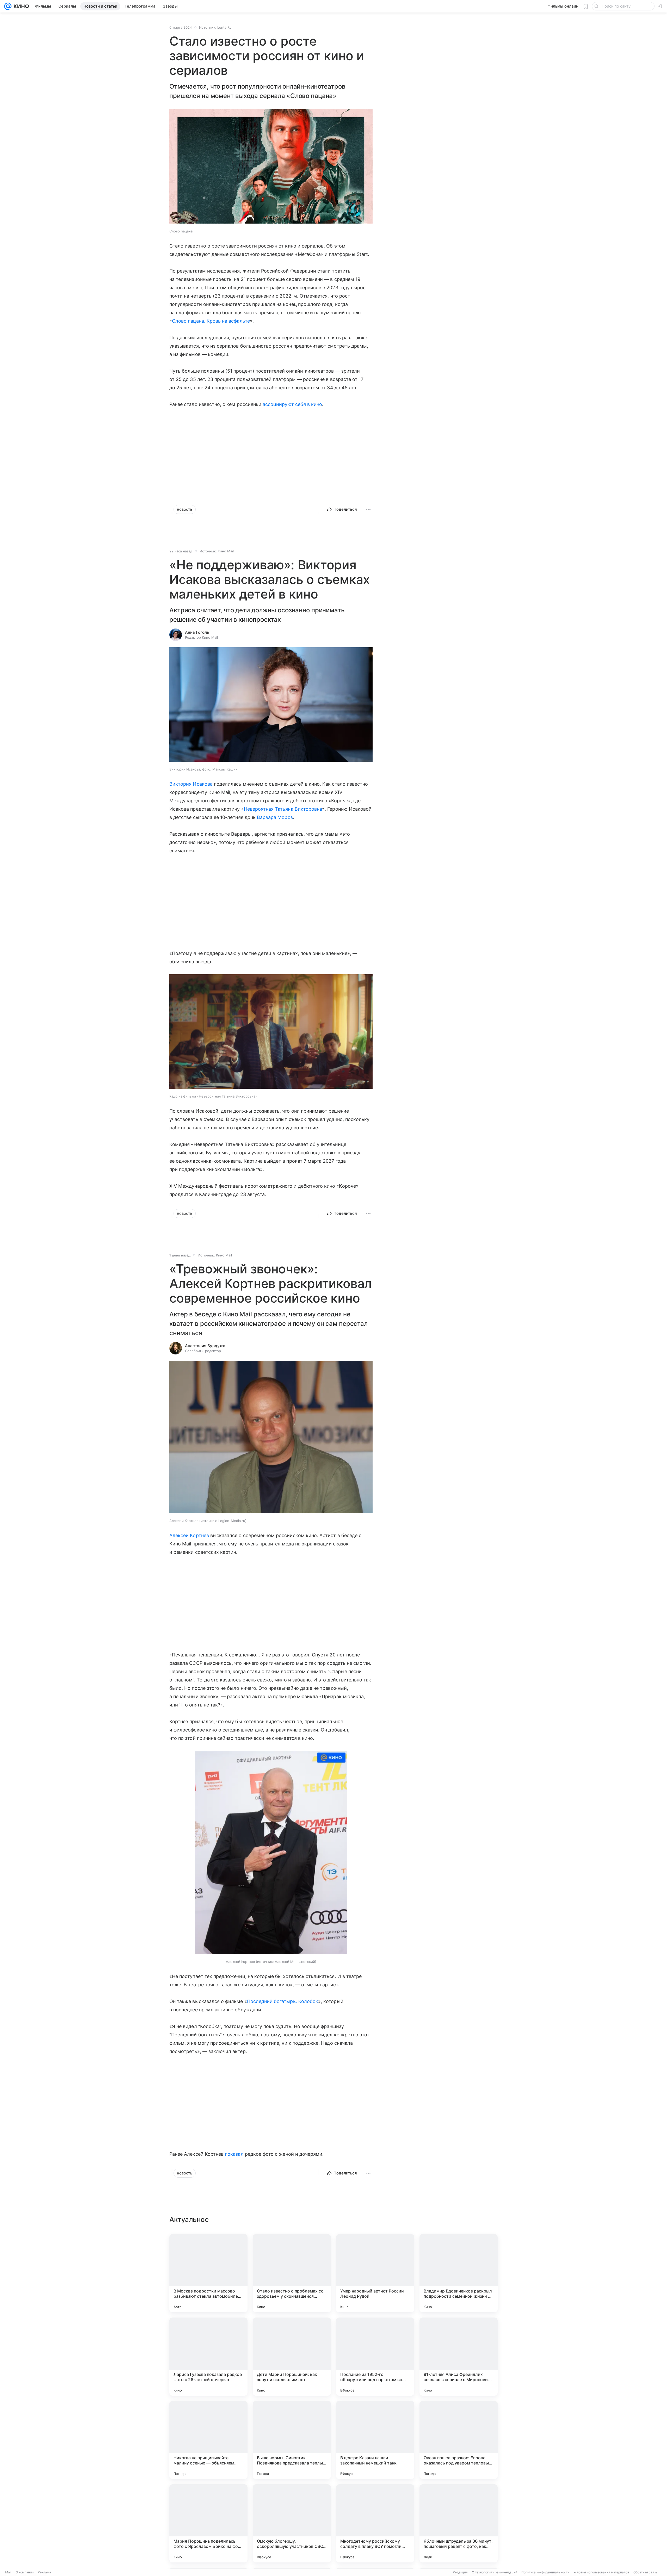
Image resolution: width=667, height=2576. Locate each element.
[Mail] (8, 6)
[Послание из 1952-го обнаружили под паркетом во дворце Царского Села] (375, 2357)
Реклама (44, 2572)
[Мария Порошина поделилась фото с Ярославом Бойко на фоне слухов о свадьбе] (208, 2523)
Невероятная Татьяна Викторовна (283, 809)
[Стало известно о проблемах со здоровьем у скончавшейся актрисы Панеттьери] (292, 2273)
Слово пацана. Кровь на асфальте (211, 321)
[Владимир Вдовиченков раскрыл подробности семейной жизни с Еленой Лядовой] (459, 2273)
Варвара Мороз (275, 817)
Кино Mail (226, 551)
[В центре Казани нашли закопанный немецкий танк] (375, 2440)
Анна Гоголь (197, 632)
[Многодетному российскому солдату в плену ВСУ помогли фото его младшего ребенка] (375, 2523)
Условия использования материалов (601, 2572)
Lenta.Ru (224, 27)
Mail (8, 2572)
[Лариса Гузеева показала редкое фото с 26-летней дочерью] (208, 2357)
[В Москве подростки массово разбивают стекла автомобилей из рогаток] (208, 2273)
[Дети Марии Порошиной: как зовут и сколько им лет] (292, 2357)
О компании (25, 2572)
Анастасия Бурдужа (205, 1346)
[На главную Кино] (20, 6)
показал (234, 2154)
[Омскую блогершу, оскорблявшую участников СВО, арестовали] (292, 2523)
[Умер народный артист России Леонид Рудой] (375, 2273)
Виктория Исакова (191, 784)
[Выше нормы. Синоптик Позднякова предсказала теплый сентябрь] (292, 2440)
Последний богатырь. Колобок (283, 2001)
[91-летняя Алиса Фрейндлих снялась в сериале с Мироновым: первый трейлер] (459, 2357)
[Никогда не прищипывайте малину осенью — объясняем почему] (208, 2440)
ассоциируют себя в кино (292, 404)
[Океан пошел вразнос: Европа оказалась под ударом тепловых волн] (459, 2440)
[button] (271, 167)
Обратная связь (646, 2572)
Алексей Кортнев (189, 1535)
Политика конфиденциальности (545, 2572)
